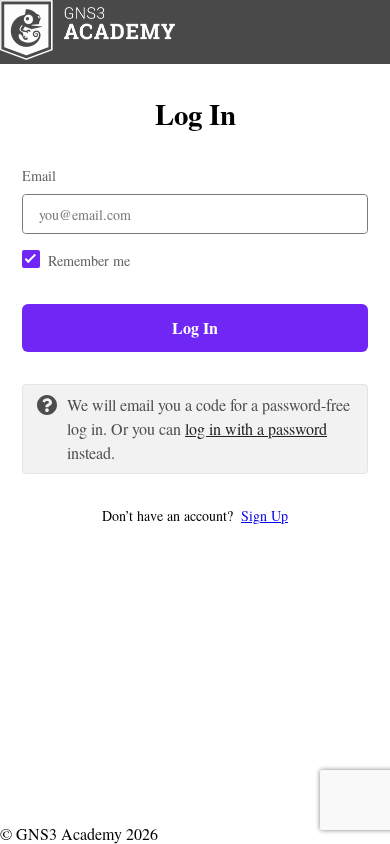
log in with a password (256, 428)
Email (39, 175)
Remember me (89, 260)
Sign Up (264, 515)
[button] (195, 515)
